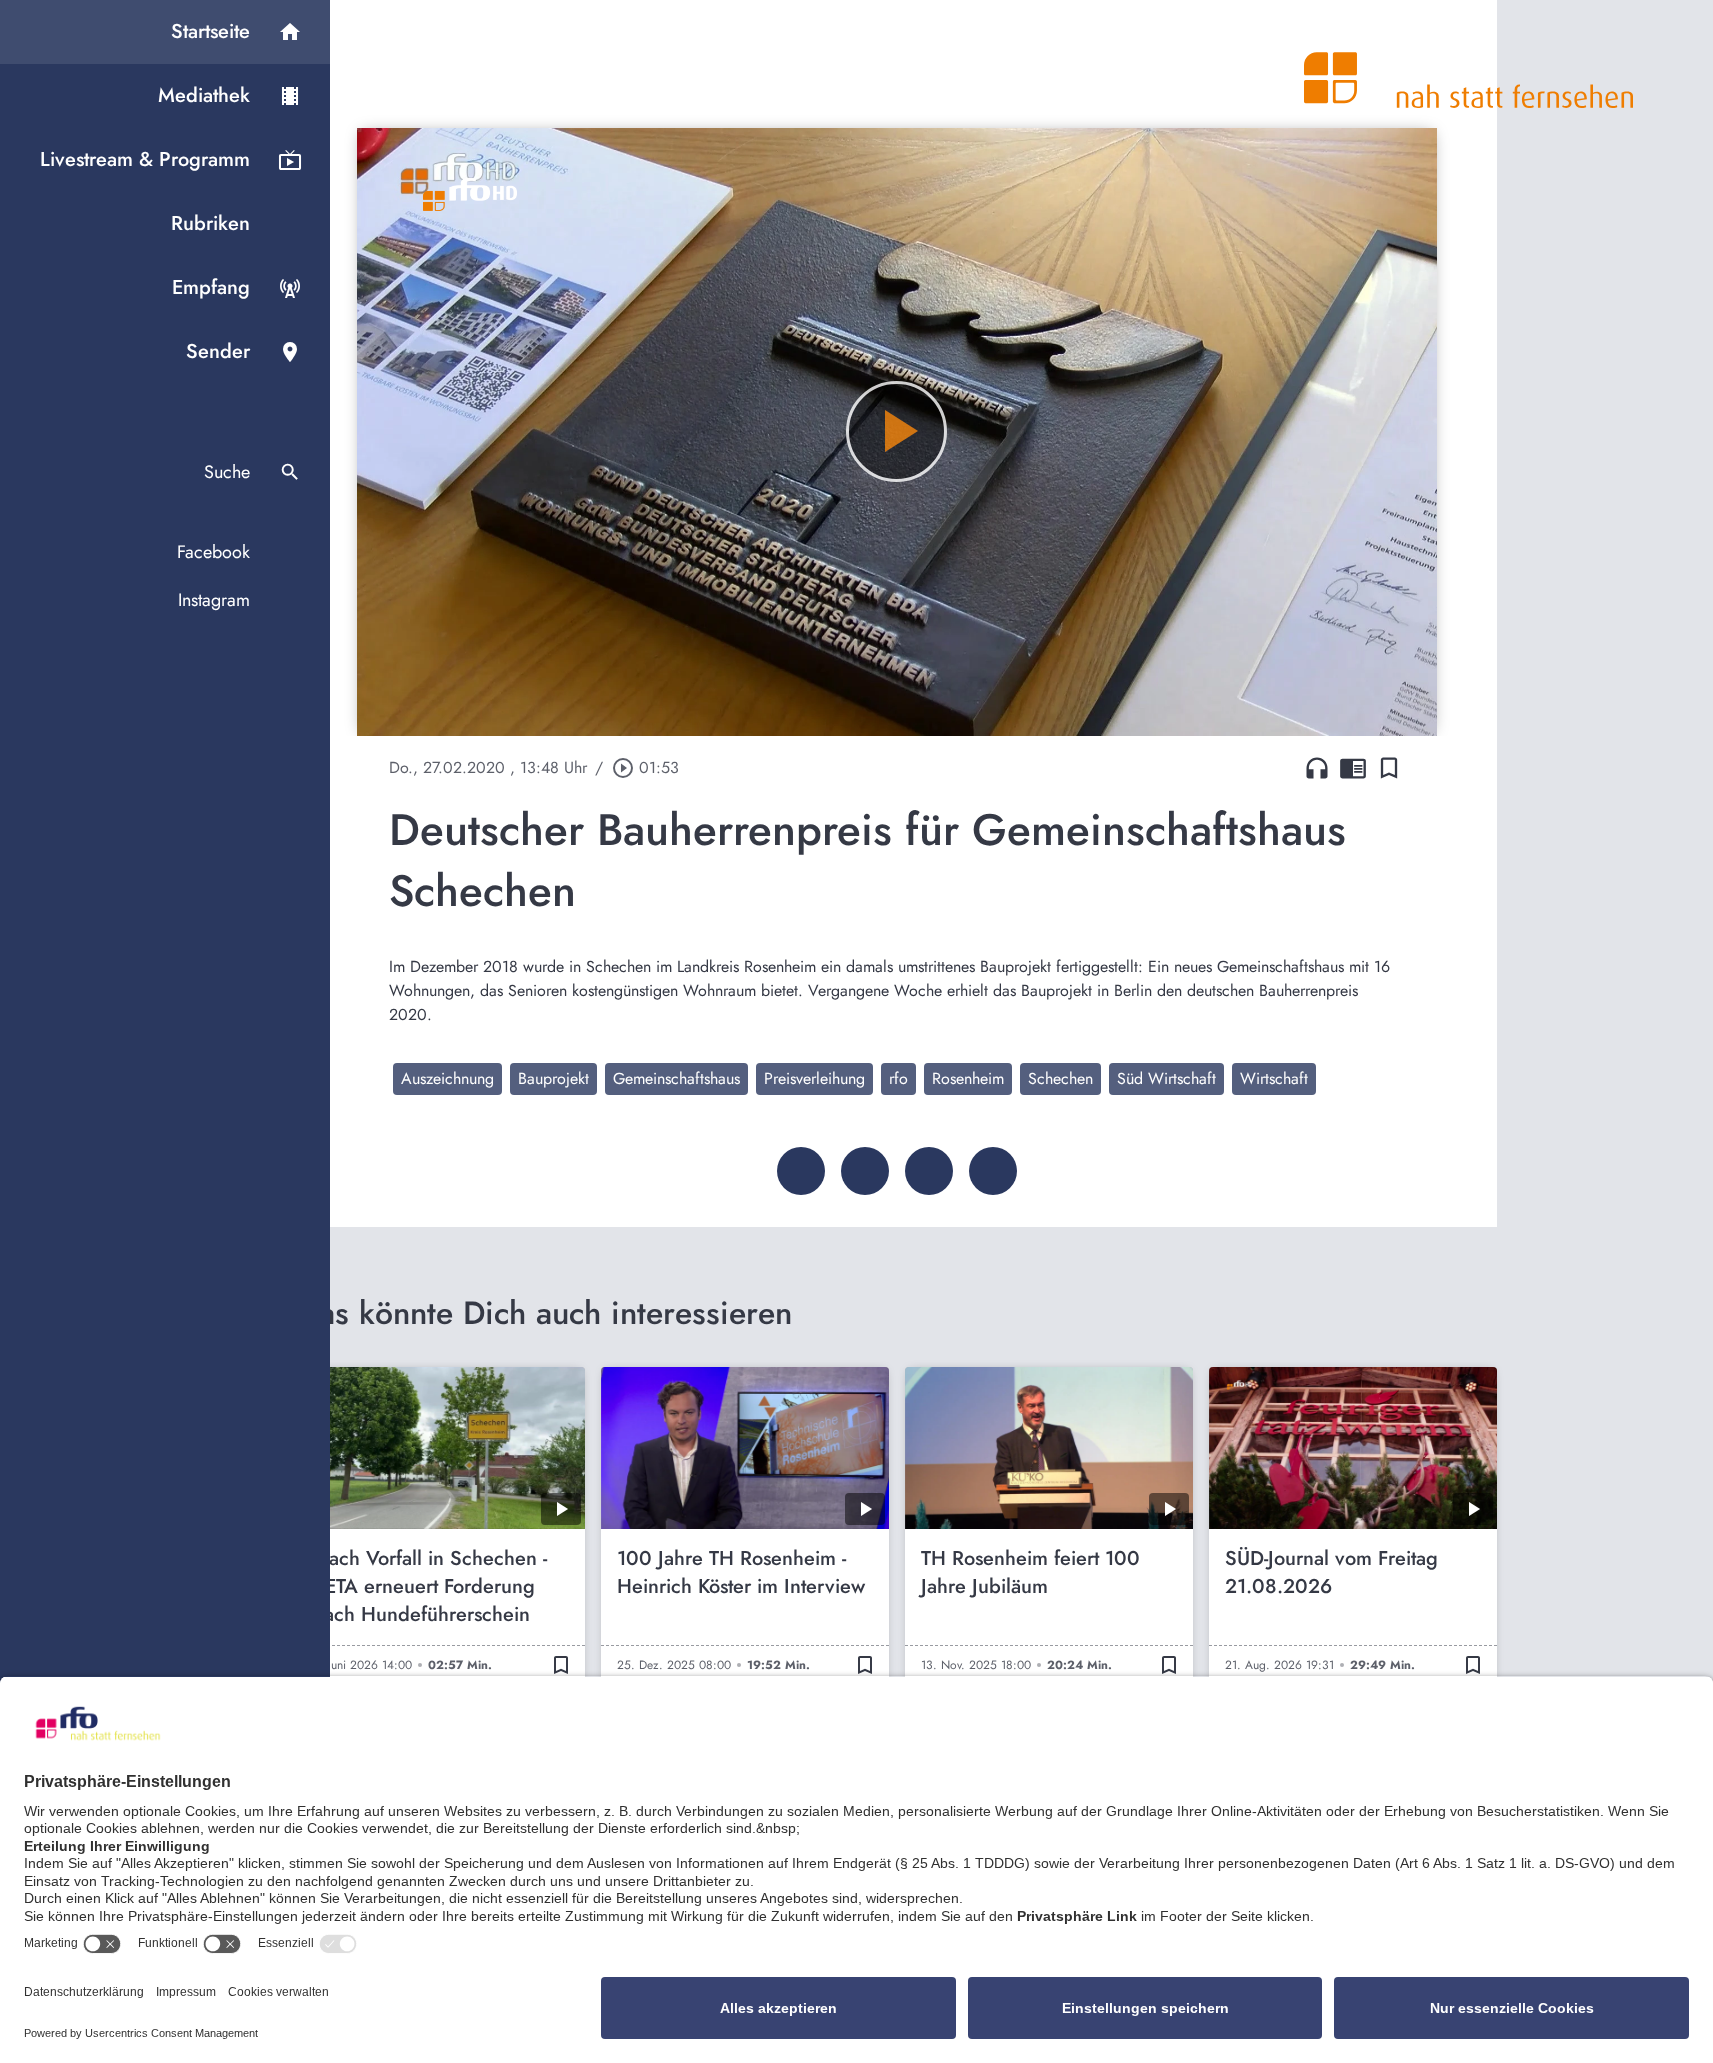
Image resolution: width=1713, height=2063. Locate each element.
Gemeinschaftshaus (676, 1078)
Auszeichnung (447, 1078)
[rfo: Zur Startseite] (1469, 64)
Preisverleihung (814, 1078)
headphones (1317, 768)
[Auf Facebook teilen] (801, 1171)
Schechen (1060, 1078)
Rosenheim (968, 1078)
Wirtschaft (1274, 1078)
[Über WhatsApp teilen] (929, 1171)
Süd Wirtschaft (1166, 1078)
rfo (898, 1078)
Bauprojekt (553, 1078)
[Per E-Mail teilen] (993, 1171)
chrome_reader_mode (1353, 768)
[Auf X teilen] (865, 1171)
